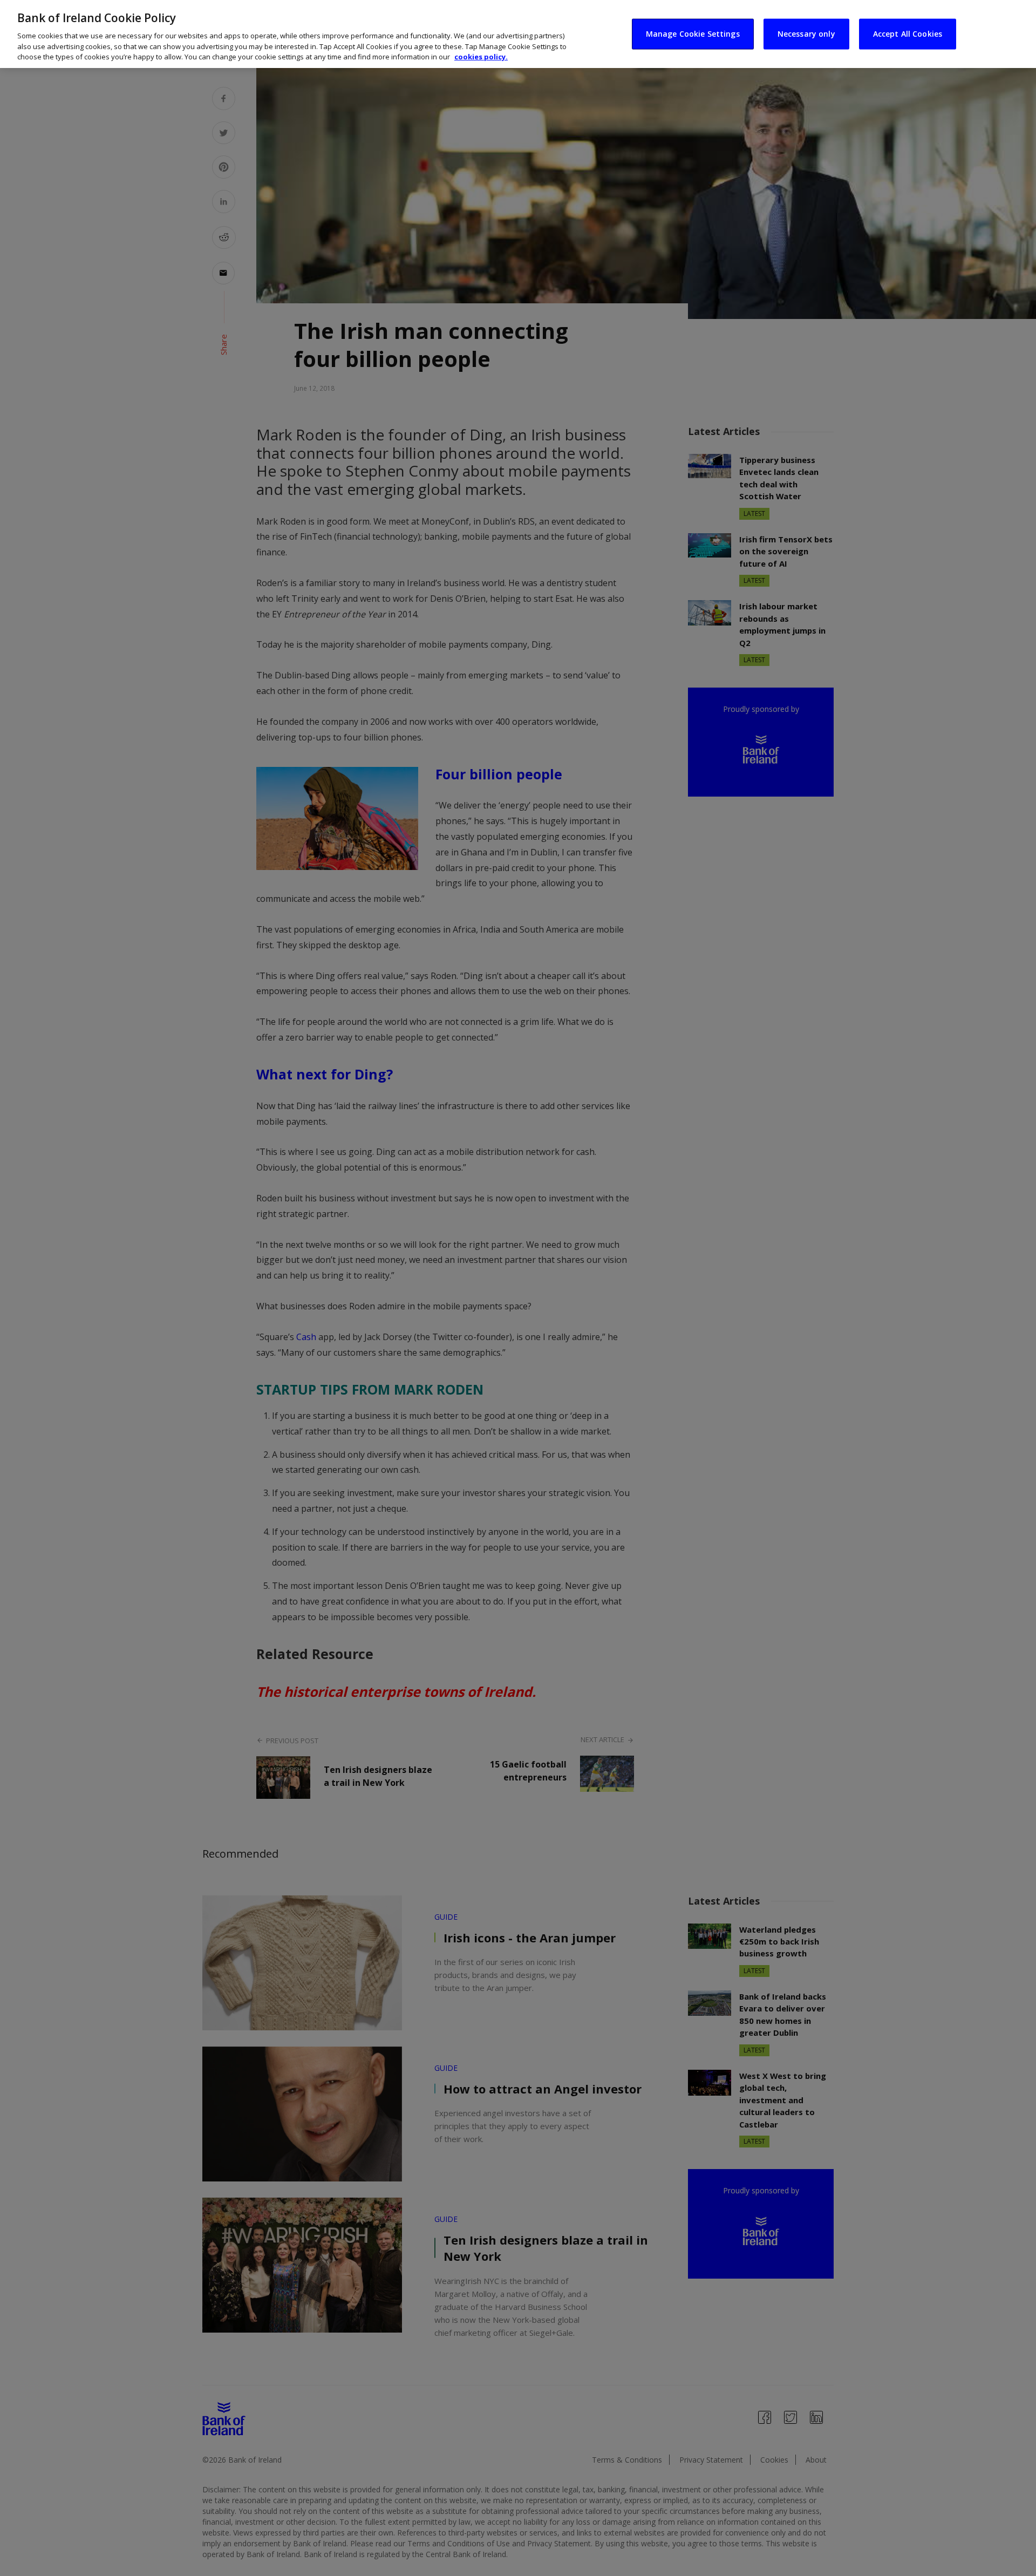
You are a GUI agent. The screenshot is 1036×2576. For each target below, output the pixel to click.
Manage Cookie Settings (693, 34)
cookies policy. (481, 57)
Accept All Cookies (908, 34)
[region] (518, 34)
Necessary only (806, 34)
